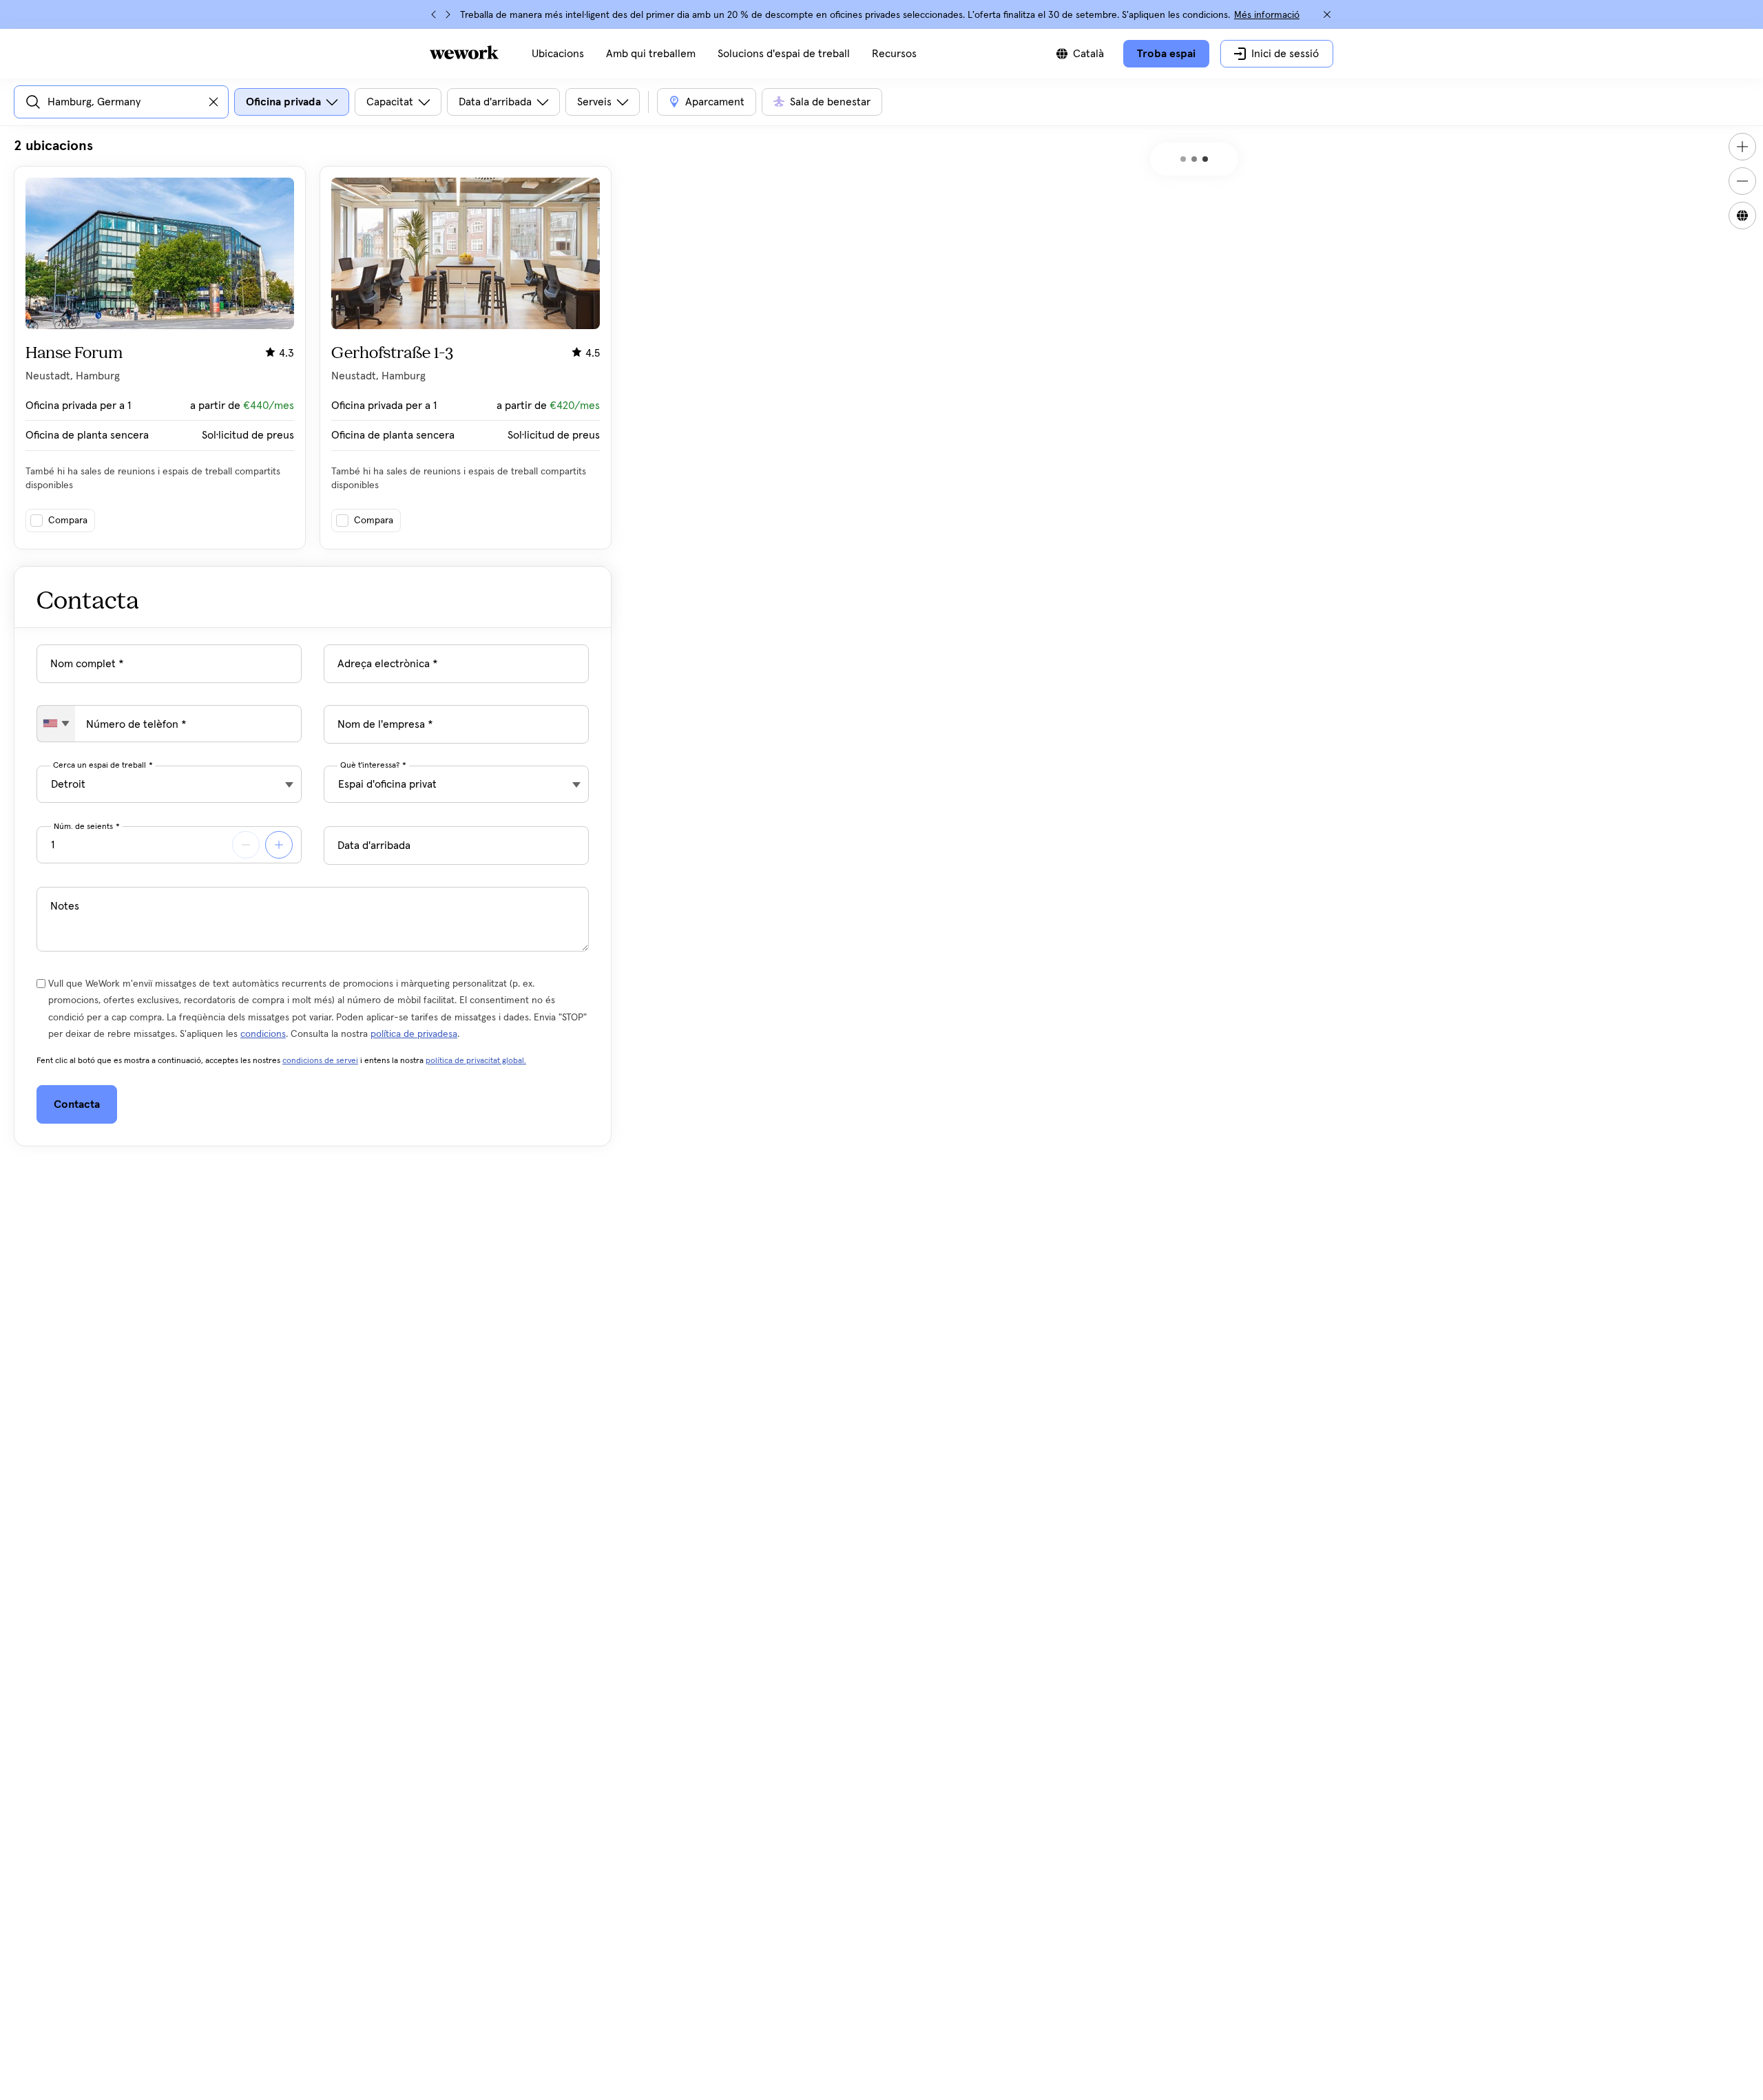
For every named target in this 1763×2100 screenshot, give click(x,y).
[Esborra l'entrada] (213, 102)
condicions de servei (320, 1061)
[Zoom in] (1742, 147)
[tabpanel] (313, 343)
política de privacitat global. (476, 1061)
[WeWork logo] (464, 52)
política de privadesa (414, 1034)
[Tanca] (1327, 14)
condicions (263, 1034)
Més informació (1267, 15)
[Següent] (448, 14)
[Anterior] (434, 14)
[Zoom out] (1742, 181)
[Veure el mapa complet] (1742, 216)
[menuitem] (558, 54)
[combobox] (56, 724)
